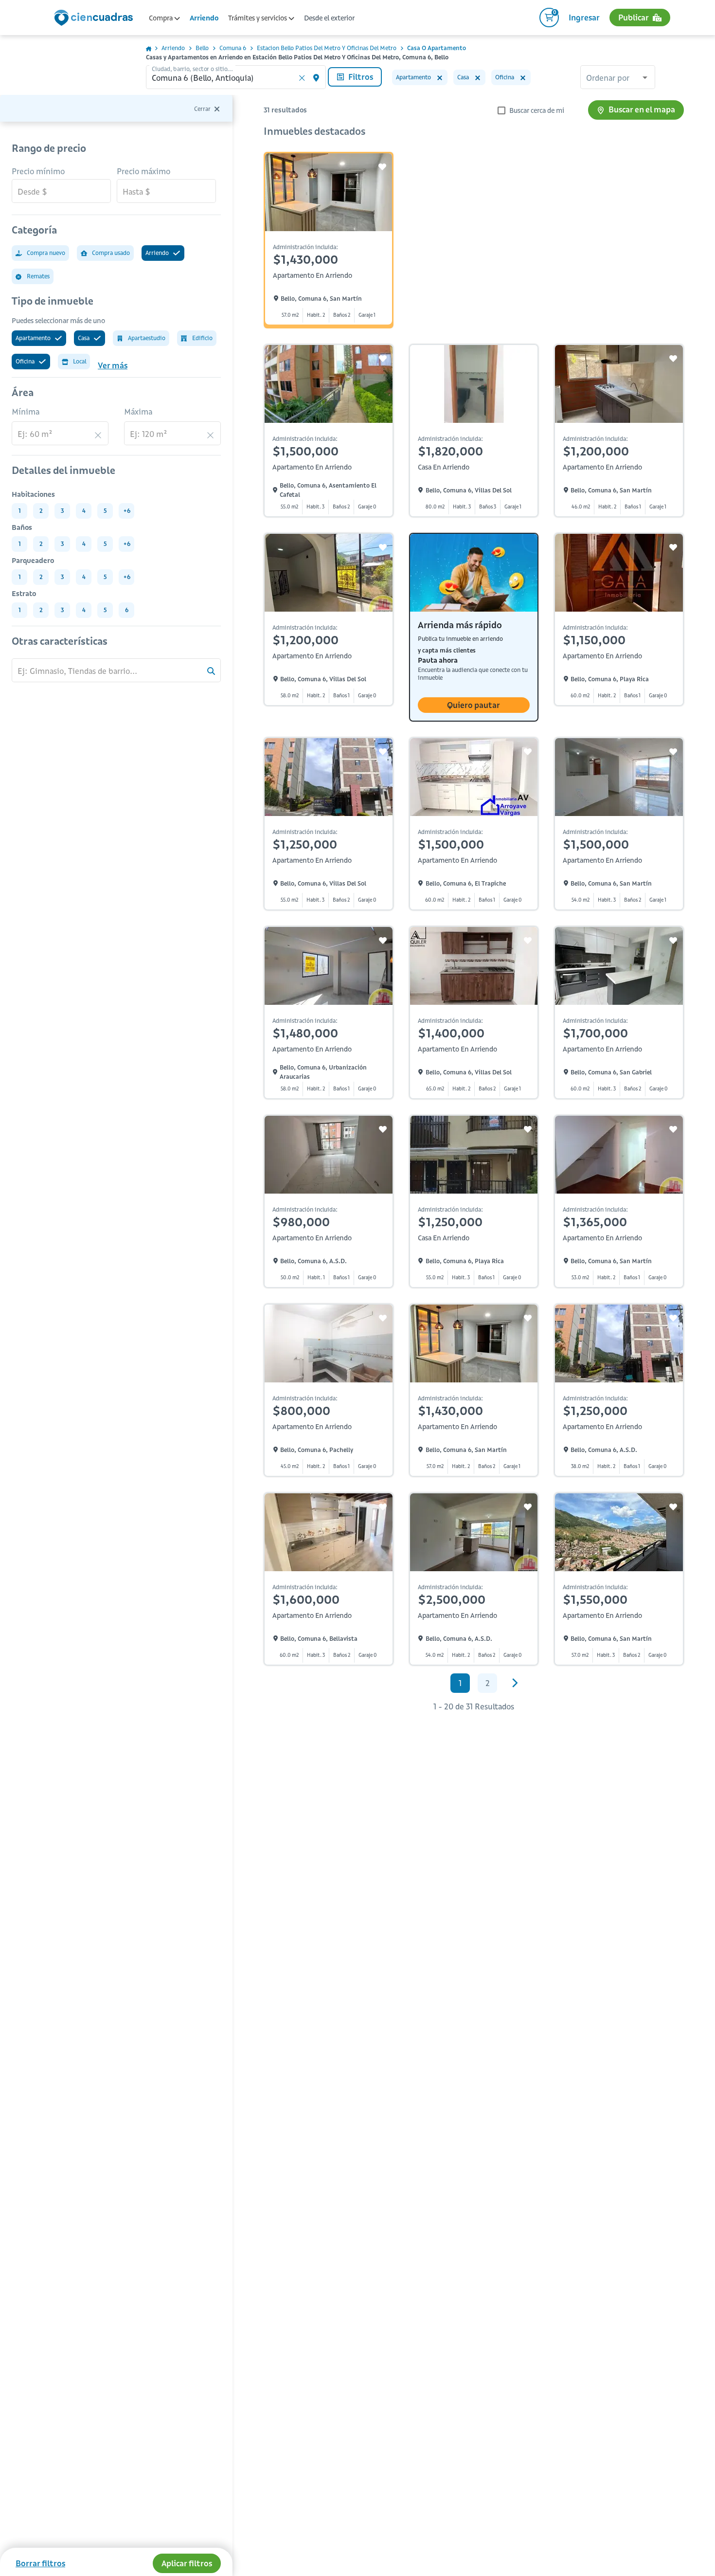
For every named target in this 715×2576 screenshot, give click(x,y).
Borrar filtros (40, 2563)
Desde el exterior (329, 18)
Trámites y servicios (258, 18)
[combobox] (618, 78)
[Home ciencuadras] (95, 19)
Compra (161, 18)
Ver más (113, 365)
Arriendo (204, 18)
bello (202, 48)
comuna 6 (233, 48)
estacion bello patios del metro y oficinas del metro (327, 48)
